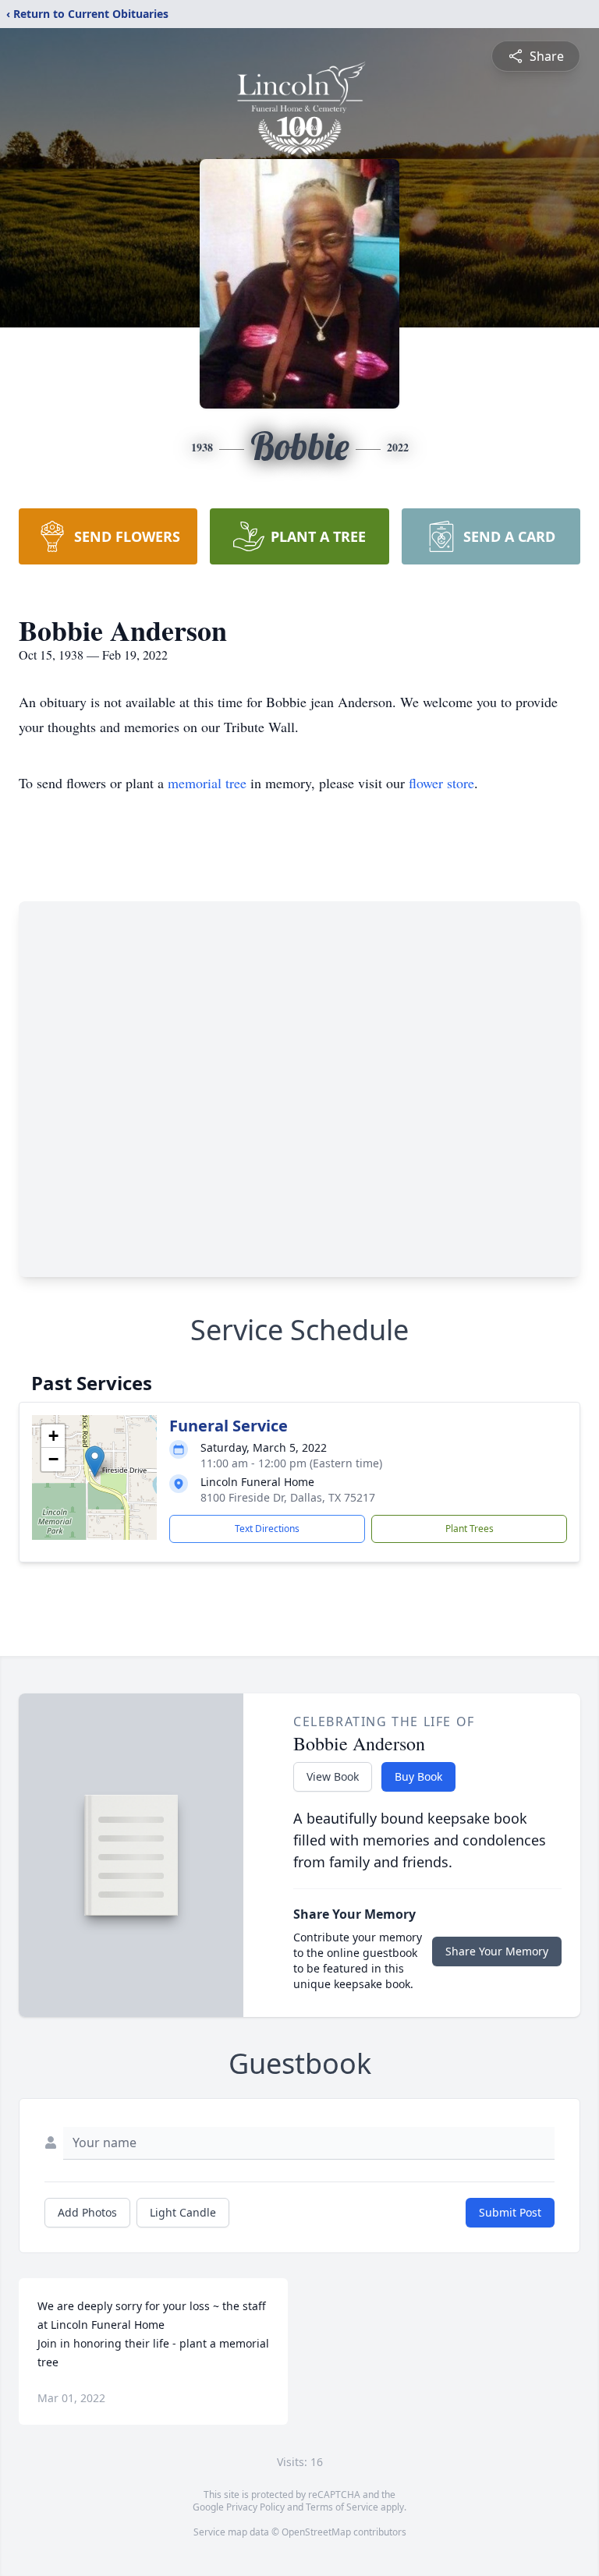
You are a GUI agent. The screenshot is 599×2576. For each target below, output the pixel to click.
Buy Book (418, 1776)
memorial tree (207, 783)
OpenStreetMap (316, 2532)
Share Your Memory (497, 1951)
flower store (441, 783)
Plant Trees (470, 1529)
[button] (95, 1461)
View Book (333, 1776)
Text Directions (267, 1529)
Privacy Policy (255, 2507)
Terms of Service (342, 2507)
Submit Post (510, 2212)
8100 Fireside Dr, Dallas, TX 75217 (288, 1497)
